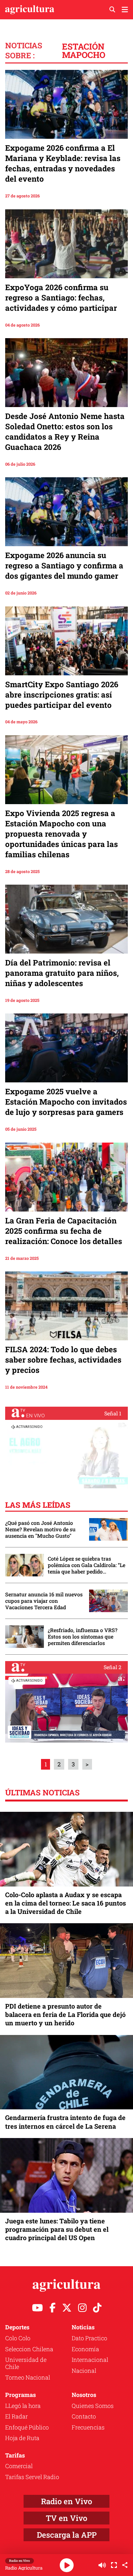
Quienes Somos (93, 2406)
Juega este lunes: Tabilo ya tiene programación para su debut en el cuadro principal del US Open (57, 2229)
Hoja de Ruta (22, 2438)
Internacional (90, 2360)
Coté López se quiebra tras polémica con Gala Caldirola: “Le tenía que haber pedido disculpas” (87, 1565)
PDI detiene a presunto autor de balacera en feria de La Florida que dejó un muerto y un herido (65, 2014)
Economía (85, 2349)
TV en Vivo (66, 2518)
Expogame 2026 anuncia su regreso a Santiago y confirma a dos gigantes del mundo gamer (64, 566)
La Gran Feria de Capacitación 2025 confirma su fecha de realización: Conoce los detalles (64, 1231)
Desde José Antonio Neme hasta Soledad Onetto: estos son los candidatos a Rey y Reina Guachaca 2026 (65, 432)
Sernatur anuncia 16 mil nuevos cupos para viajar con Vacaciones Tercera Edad (44, 1601)
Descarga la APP (67, 2535)
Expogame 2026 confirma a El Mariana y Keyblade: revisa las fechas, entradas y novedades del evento (63, 163)
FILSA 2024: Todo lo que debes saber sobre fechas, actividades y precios (63, 1360)
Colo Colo (18, 2338)
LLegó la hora (23, 2406)
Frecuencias (88, 2427)
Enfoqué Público (27, 2427)
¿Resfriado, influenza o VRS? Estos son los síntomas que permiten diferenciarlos (83, 1637)
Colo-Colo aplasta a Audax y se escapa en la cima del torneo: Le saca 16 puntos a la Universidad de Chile (66, 1903)
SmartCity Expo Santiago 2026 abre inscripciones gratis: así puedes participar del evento (62, 695)
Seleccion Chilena (29, 2349)
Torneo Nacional (28, 2377)
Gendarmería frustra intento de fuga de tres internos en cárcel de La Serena (65, 2122)
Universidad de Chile (26, 2363)
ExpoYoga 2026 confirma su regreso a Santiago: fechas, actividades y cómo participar (61, 298)
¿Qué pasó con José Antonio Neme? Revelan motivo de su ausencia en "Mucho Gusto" (40, 1529)
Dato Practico (89, 2338)
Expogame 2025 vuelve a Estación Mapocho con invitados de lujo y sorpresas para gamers (66, 1102)
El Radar (16, 2416)
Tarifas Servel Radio (32, 2477)
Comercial (19, 2466)
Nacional (84, 2371)
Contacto (84, 2416)
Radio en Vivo (66, 2501)
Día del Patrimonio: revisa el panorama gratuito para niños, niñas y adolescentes (62, 973)
